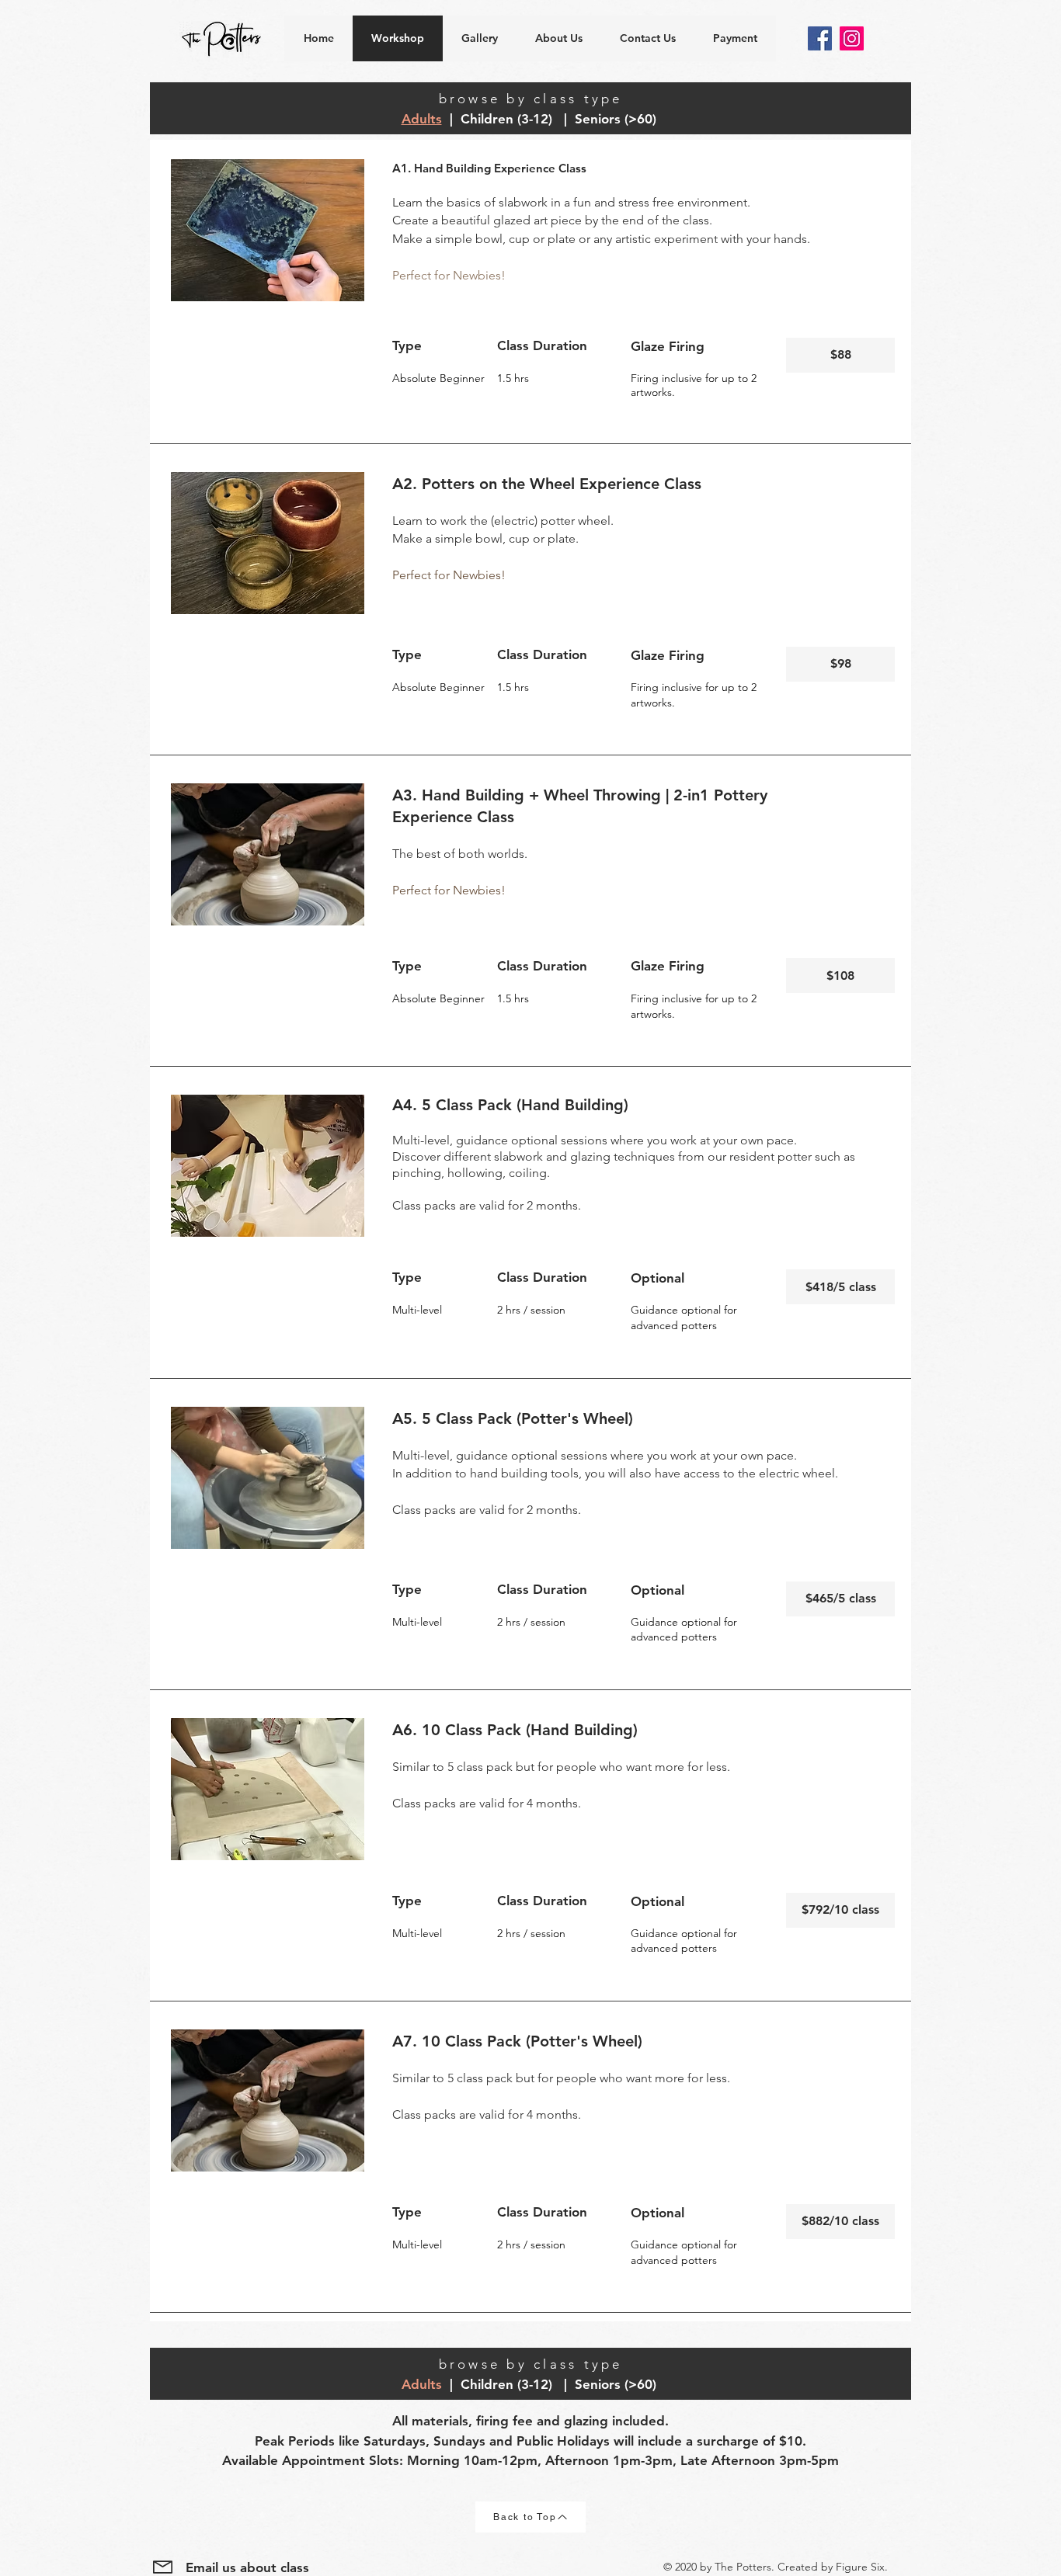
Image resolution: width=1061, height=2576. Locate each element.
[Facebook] (820, 38)
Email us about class (247, 2567)
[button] (840, 355)
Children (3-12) (508, 119)
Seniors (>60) (617, 119)
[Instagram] (852, 38)
